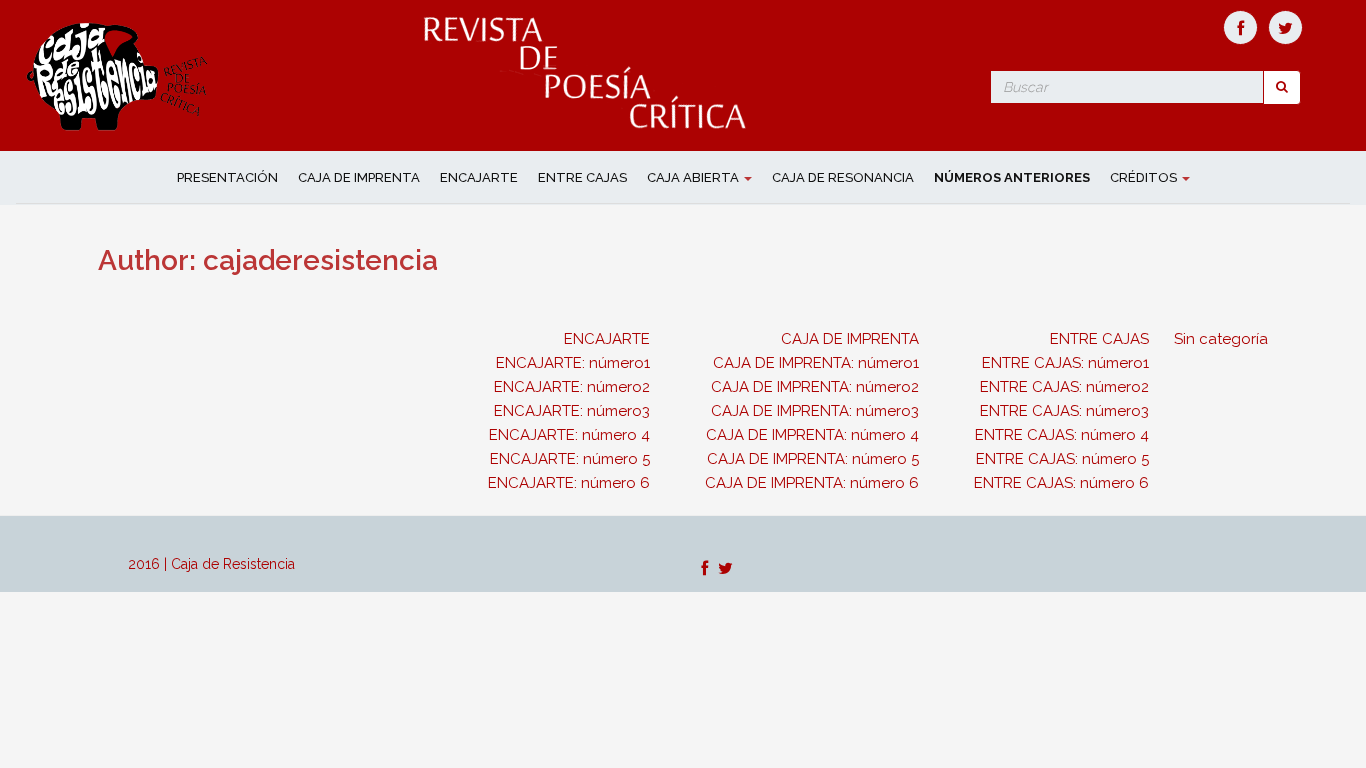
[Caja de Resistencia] (119, 74)
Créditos (1145, 177)
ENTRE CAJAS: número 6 (1061, 483)
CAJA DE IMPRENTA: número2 (815, 387)
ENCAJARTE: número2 (572, 387)
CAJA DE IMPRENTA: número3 (815, 411)
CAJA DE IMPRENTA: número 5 (813, 459)
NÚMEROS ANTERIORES (1012, 177)
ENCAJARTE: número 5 (570, 459)
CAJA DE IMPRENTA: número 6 (812, 483)
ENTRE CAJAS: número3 (1064, 411)
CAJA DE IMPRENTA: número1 (816, 363)
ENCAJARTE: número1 (573, 363)
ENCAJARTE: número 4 (569, 435)
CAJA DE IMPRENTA (359, 177)
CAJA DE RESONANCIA (843, 177)
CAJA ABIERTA (694, 177)
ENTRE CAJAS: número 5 (1062, 459)
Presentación (227, 177)
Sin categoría (1221, 339)
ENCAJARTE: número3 (572, 411)
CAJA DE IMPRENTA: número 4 (812, 435)
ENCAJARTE (479, 177)
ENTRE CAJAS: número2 (1064, 387)
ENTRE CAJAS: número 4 (1062, 435)
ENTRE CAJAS (582, 177)
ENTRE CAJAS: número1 (1065, 363)
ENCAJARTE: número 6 (569, 483)
